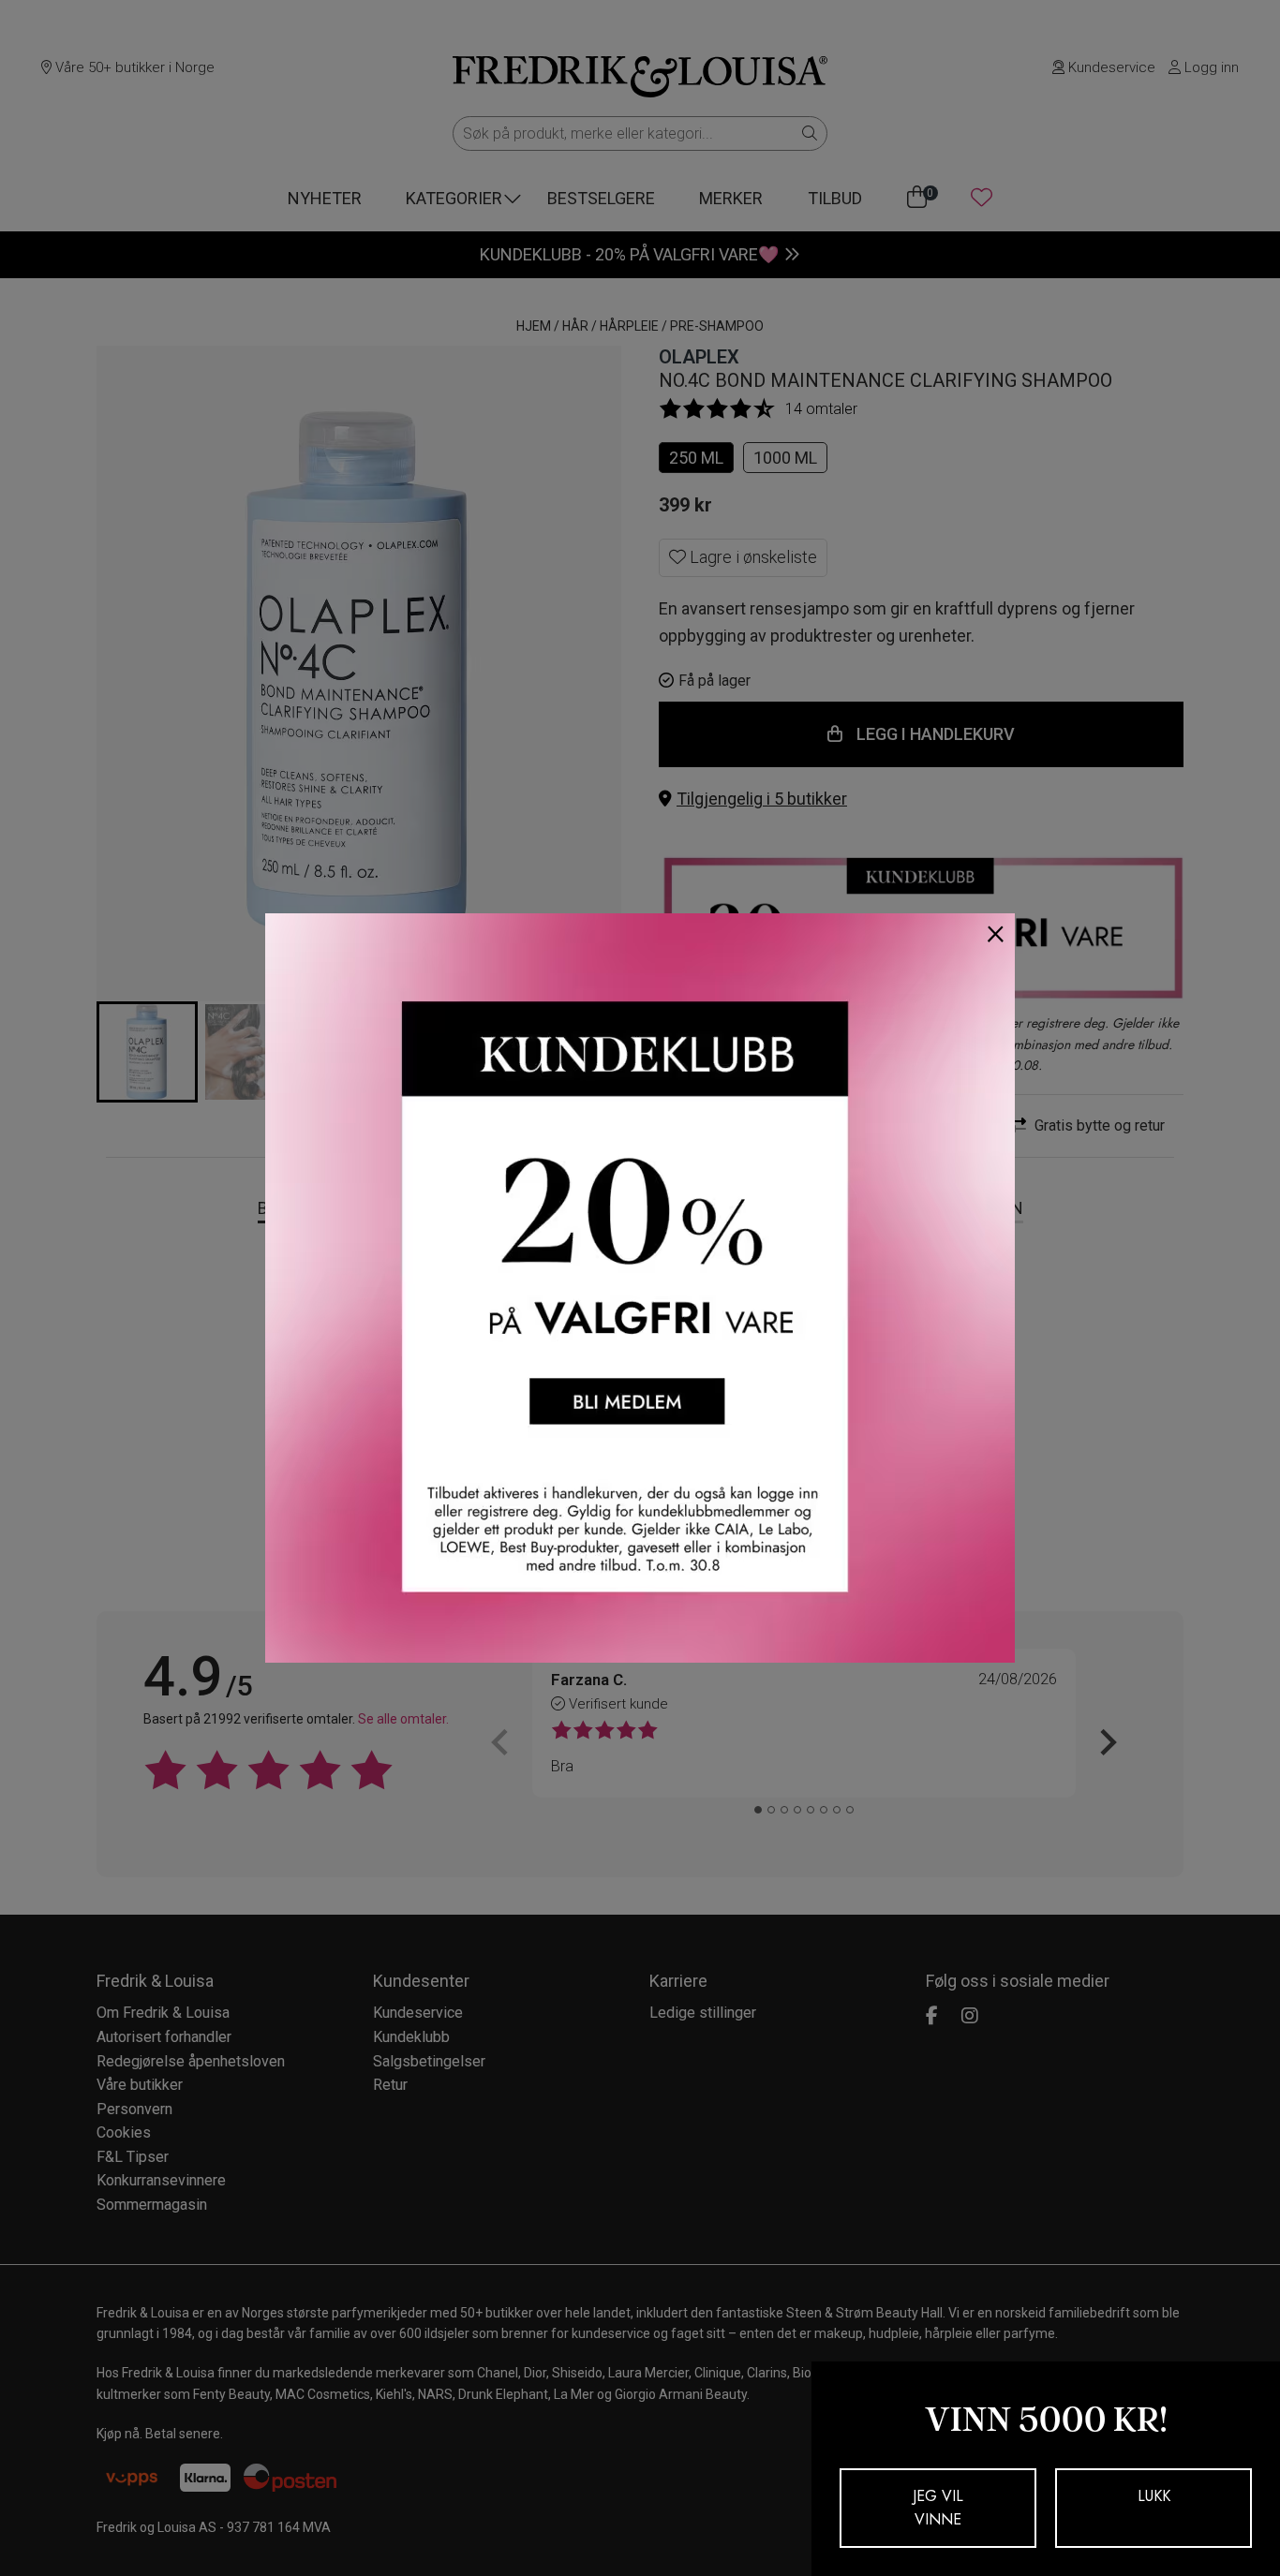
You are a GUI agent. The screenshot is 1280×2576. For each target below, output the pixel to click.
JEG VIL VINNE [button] (938, 2508)
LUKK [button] (1154, 2496)
